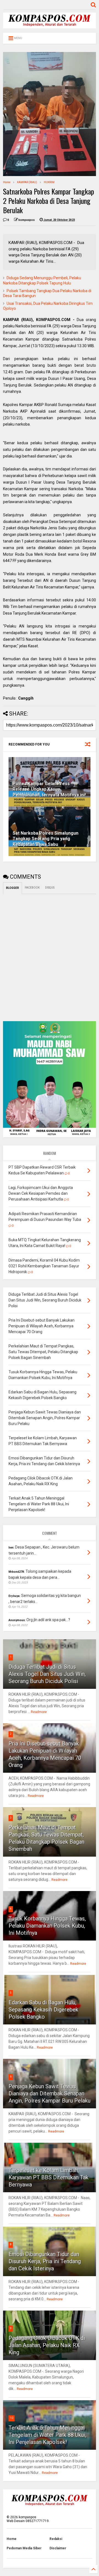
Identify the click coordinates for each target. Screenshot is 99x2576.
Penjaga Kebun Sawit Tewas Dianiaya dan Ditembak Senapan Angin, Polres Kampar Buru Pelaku (50, 2093)
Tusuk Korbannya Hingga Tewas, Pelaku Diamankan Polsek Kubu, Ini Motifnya (47, 1926)
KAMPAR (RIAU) (27, 182)
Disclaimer (58, 2548)
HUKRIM (49, 182)
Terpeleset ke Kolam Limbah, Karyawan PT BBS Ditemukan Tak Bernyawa (49, 2177)
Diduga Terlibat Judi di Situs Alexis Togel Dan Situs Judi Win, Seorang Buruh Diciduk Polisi (47, 1674)
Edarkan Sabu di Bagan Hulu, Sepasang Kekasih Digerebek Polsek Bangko (43, 2010)
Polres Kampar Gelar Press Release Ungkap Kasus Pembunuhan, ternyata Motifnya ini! (49, 789)
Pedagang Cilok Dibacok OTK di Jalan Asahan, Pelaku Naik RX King (47, 2345)
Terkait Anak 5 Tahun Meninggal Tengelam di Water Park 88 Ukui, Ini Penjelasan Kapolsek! (47, 2435)
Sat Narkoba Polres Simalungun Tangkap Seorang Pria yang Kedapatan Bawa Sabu (46, 839)
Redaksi (56, 2539)
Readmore (39, 1712)
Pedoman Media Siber (24, 2548)
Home (7, 182)
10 (12, 2418)
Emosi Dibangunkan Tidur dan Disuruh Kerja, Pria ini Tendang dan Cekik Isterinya (45, 2261)
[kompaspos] (50, 26)
